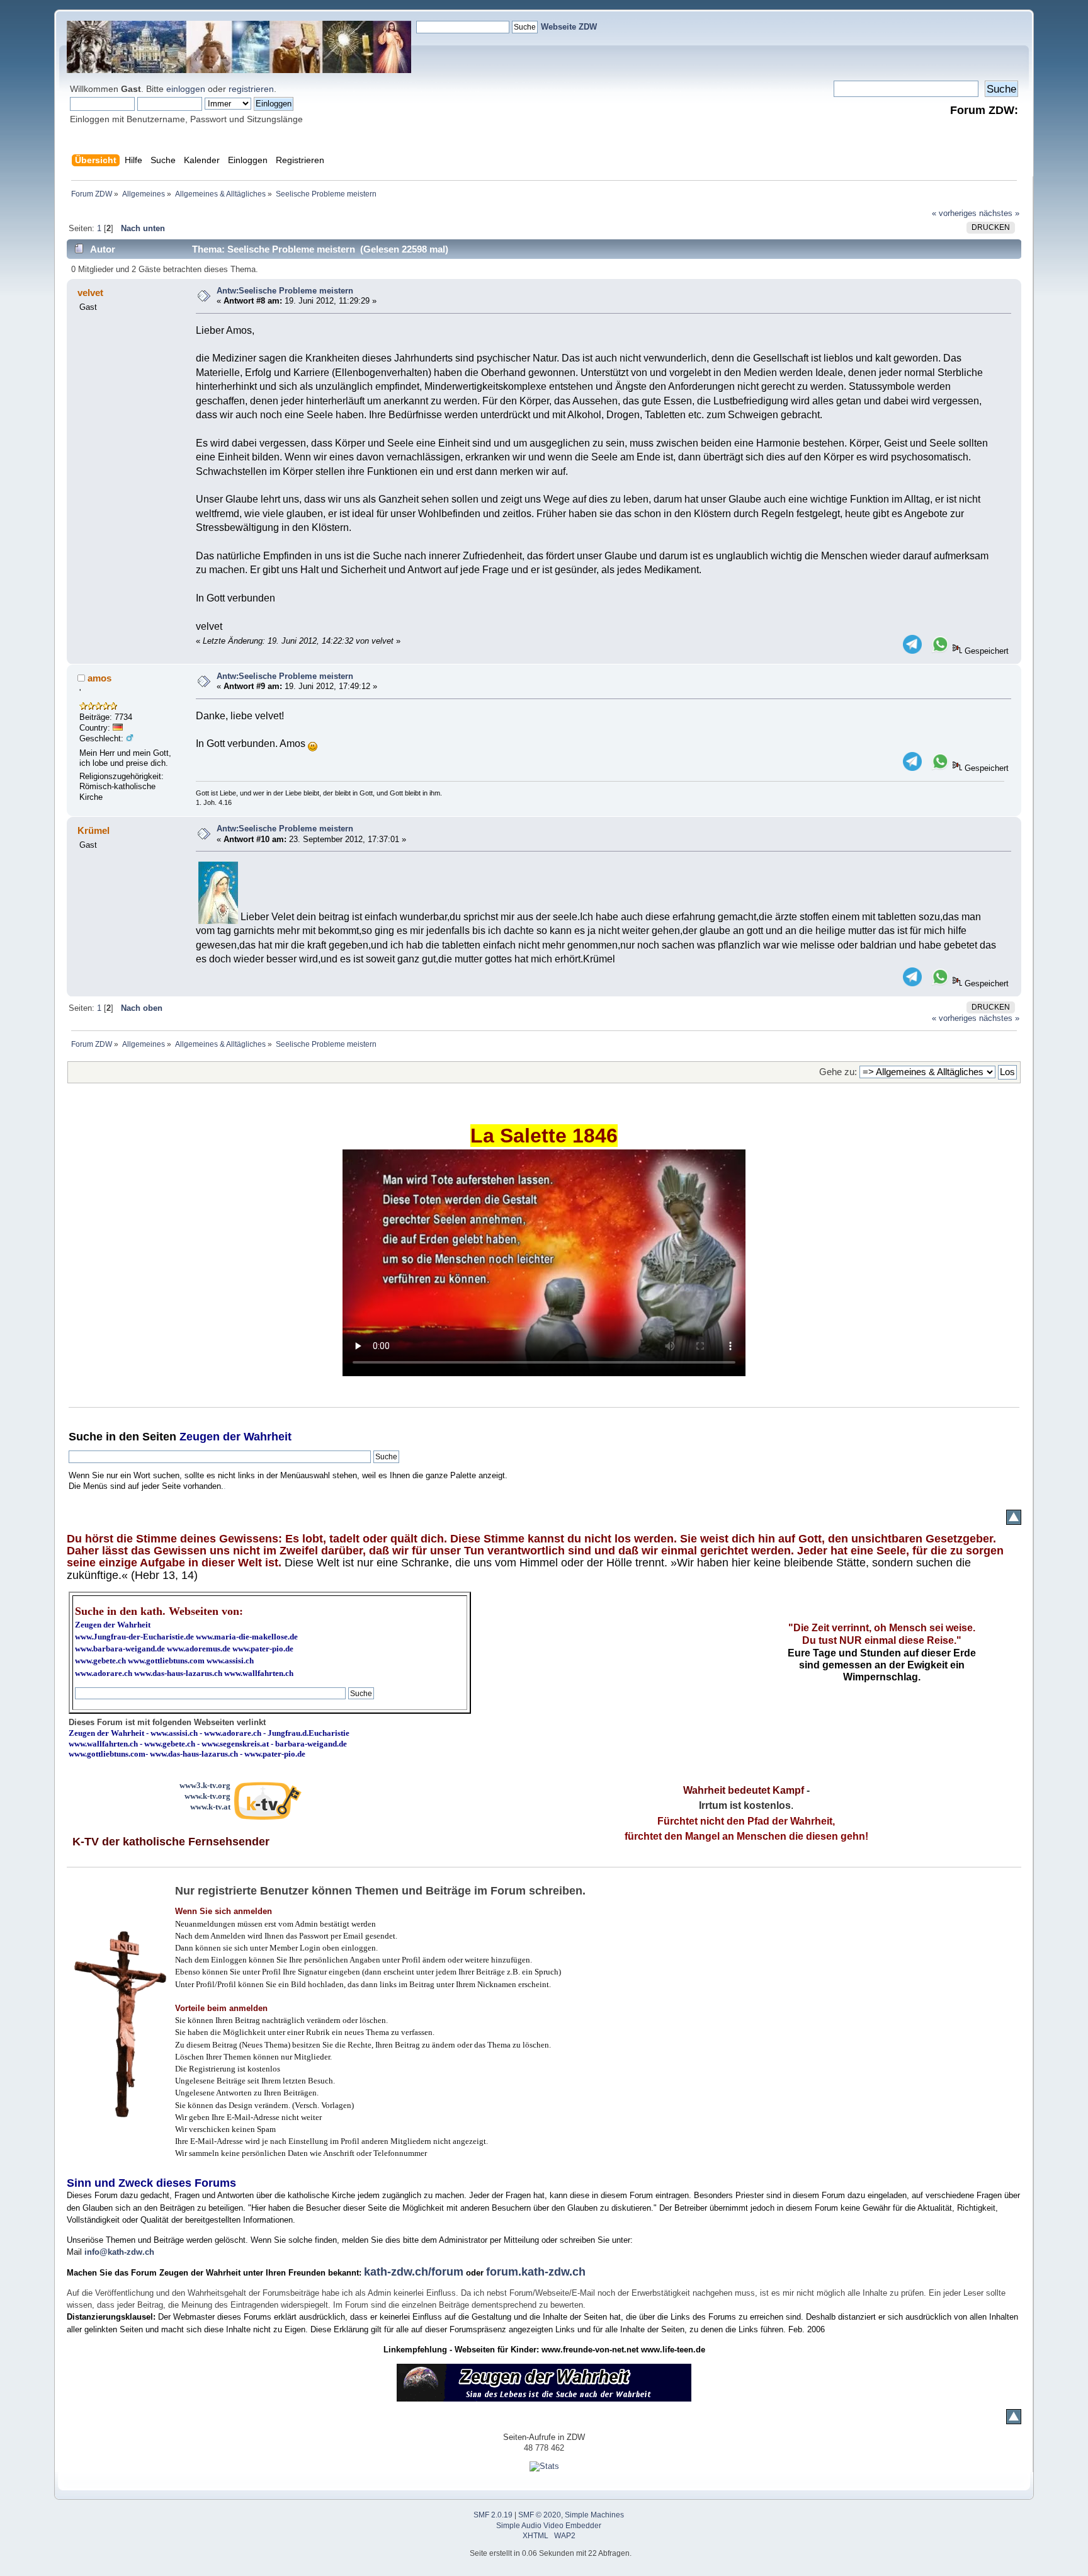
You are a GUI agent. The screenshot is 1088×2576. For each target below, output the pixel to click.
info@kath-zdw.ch (119, 2252)
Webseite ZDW (569, 27)
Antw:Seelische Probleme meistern (285, 291)
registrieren (251, 89)
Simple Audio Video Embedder (549, 2526)
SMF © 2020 (540, 2515)
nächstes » (999, 213)
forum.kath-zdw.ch (536, 2272)
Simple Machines (594, 2515)
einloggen (186, 89)
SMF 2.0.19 (493, 2515)
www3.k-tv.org (205, 1785)
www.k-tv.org (207, 1796)
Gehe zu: (838, 1072)
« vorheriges (954, 213)
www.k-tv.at (210, 1807)
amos (99, 678)
